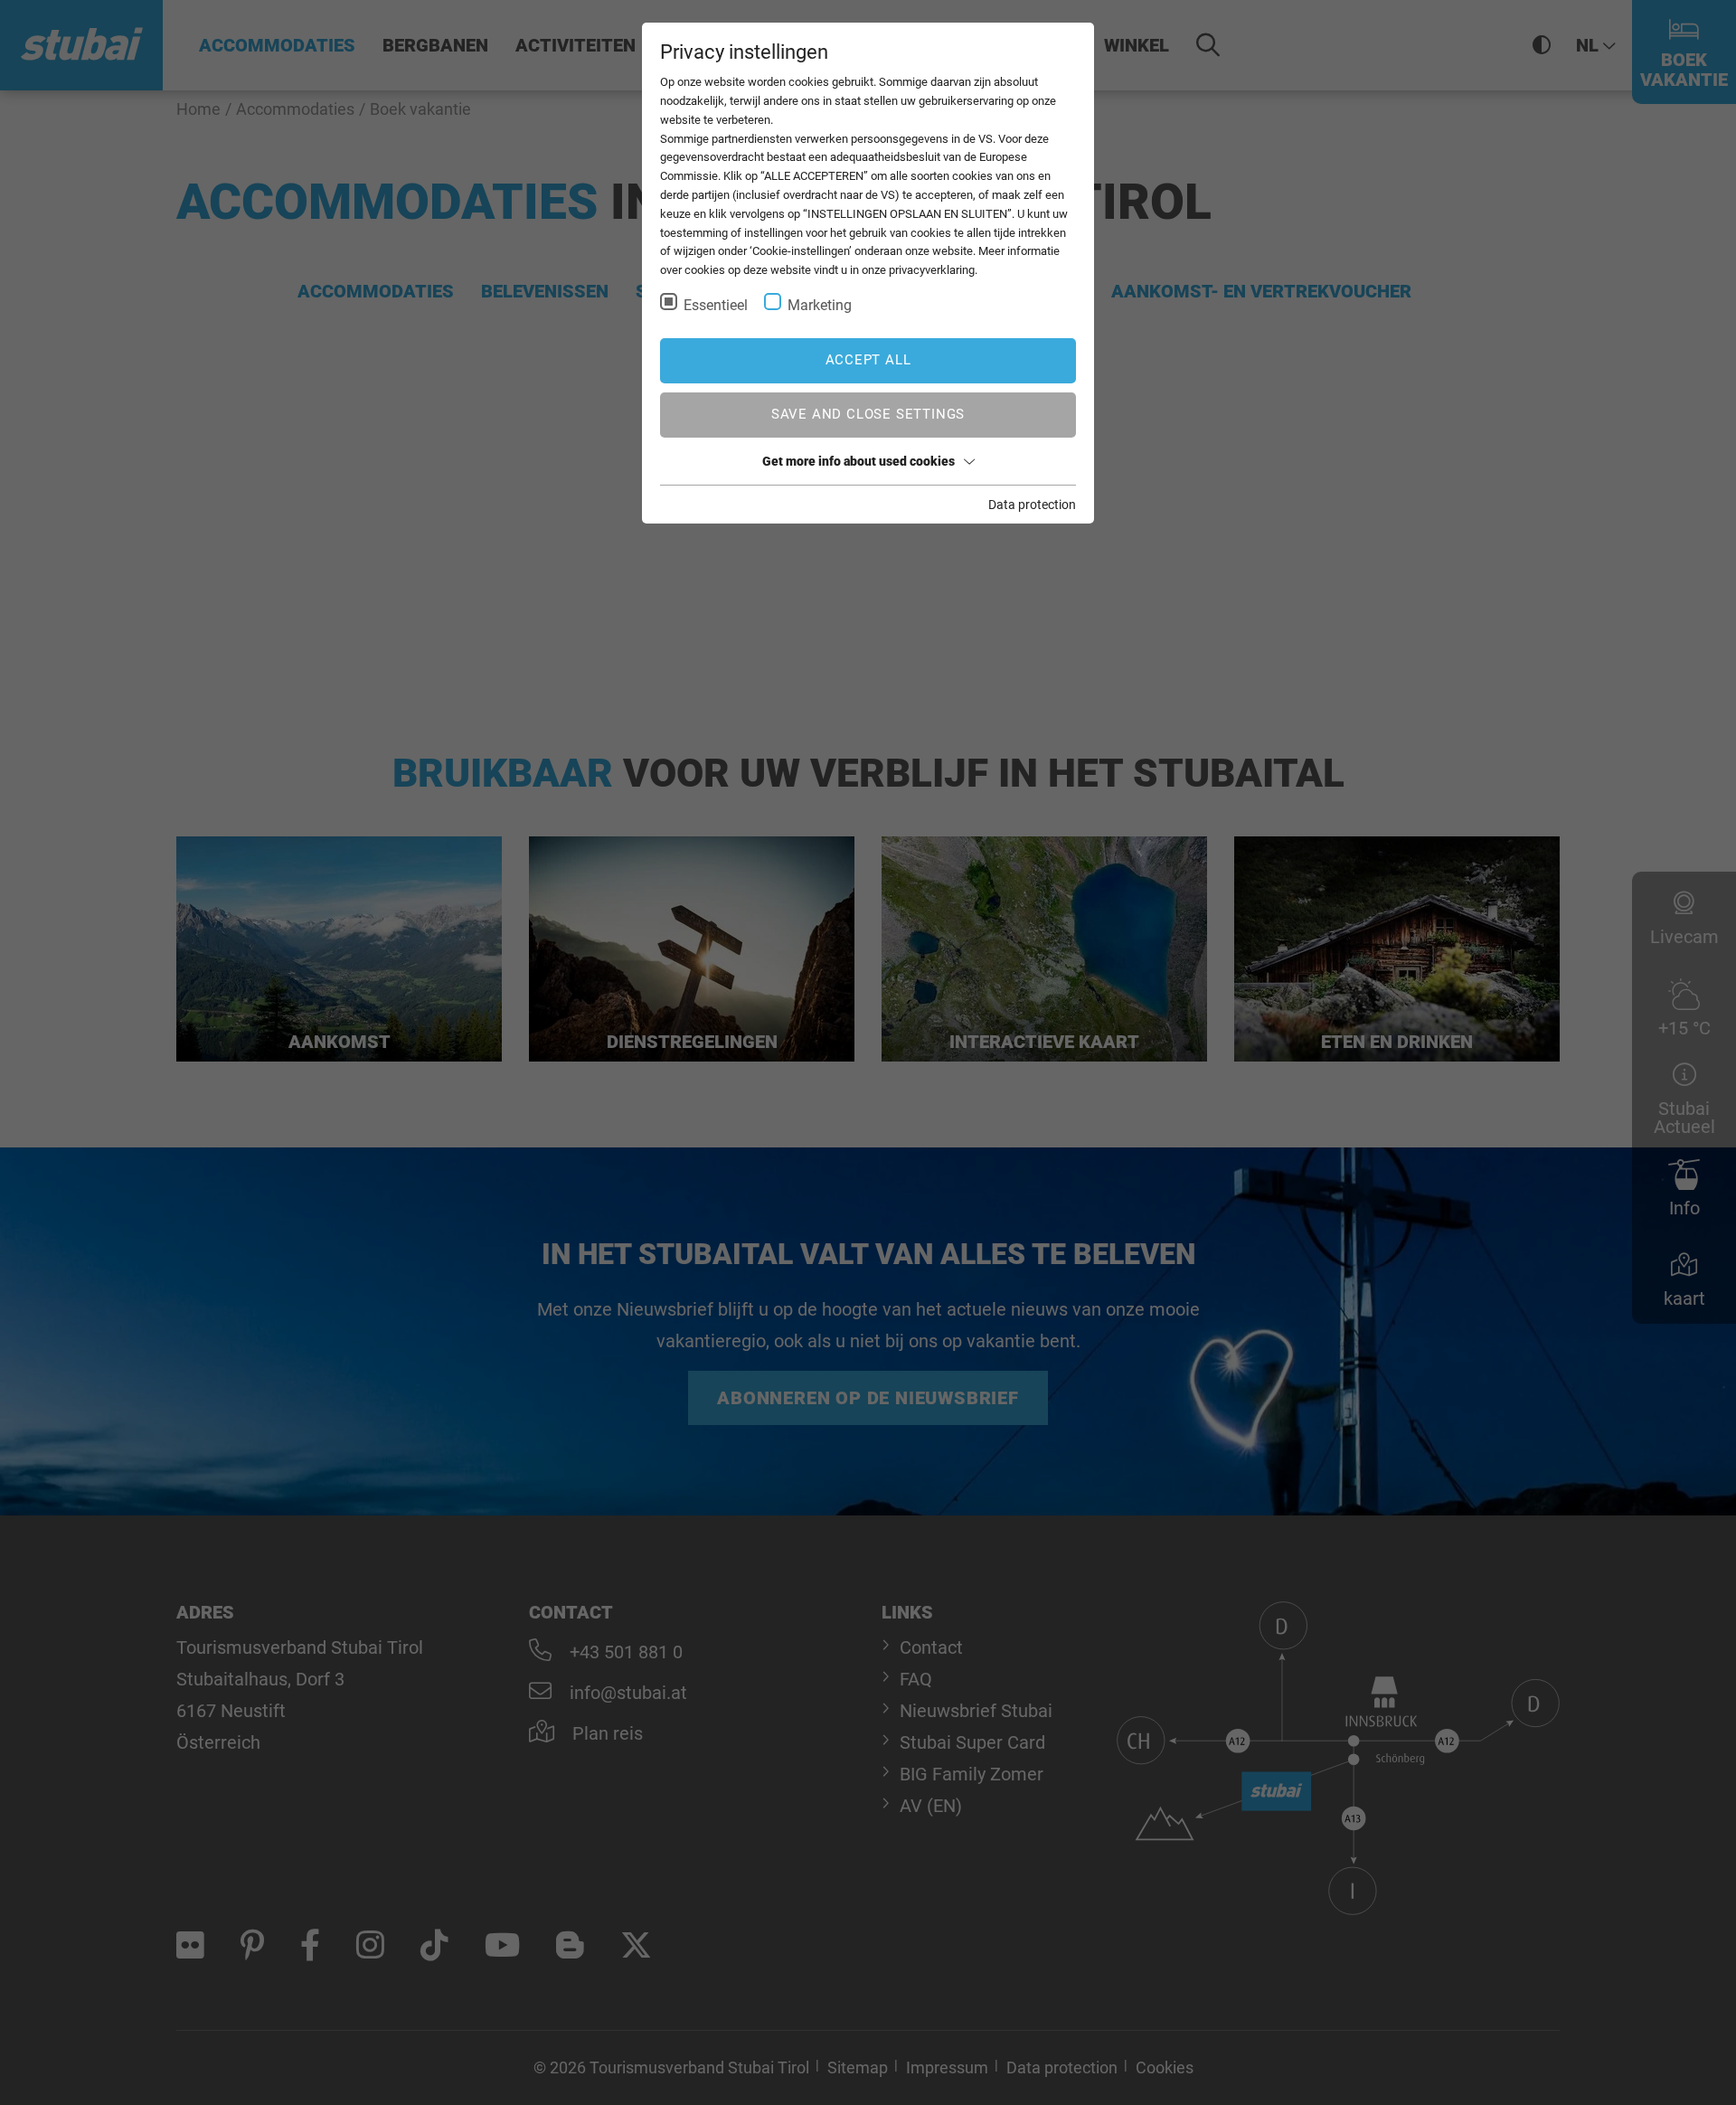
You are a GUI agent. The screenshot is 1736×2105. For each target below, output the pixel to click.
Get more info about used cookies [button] (859, 461)
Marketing (820, 305)
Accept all (868, 360)
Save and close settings (868, 414)
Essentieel (716, 305)
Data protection (1032, 505)
